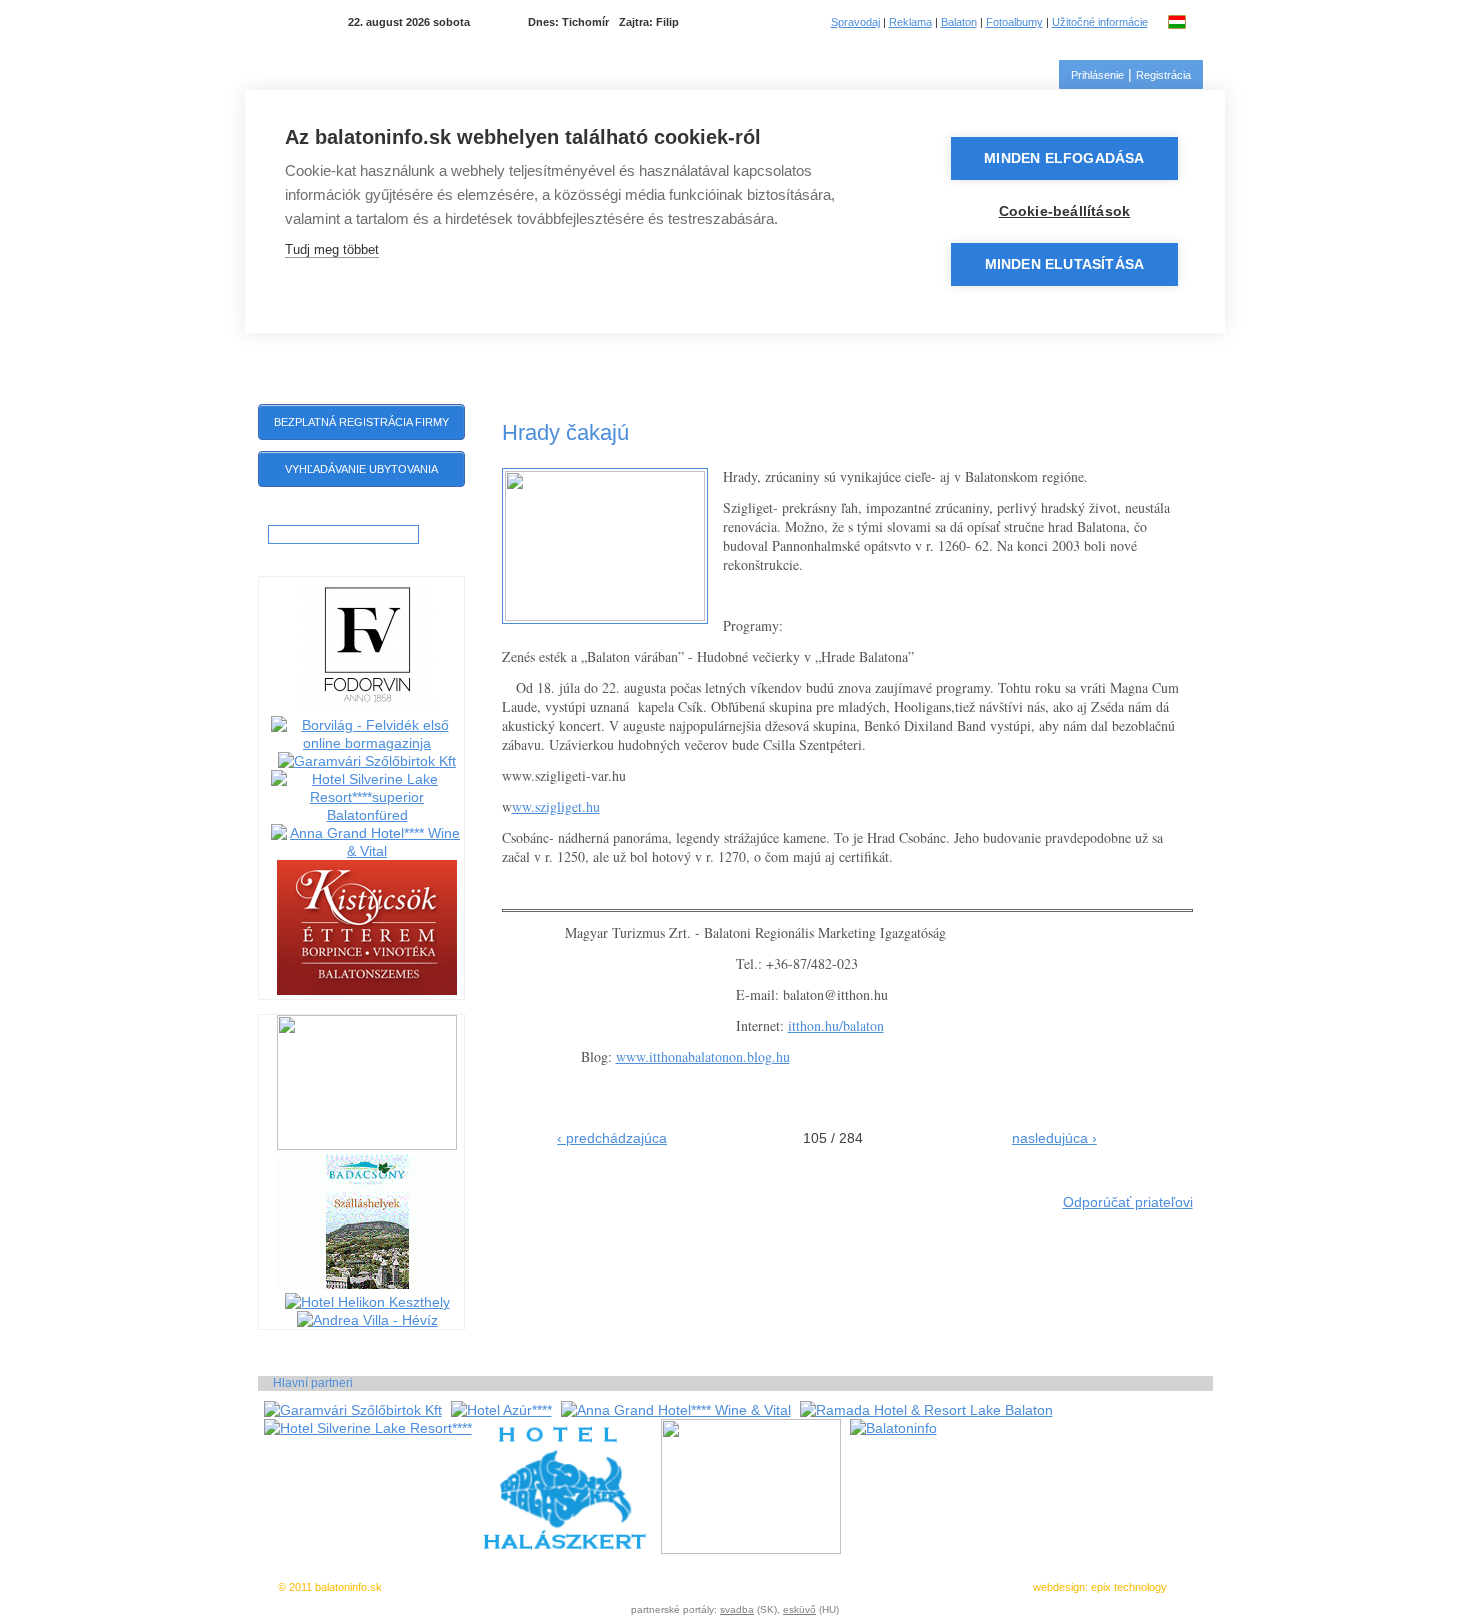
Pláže (937, 350)
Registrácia (1163, 75)
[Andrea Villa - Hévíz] (367, 1320)
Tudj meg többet (332, 249)
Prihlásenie (1097, 75)
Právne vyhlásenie (746, 1587)
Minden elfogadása (1064, 158)
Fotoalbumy (1014, 22)
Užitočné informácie (1100, 22)
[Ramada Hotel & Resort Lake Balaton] (926, 1410)
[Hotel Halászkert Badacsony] (562, 1549)
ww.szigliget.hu (556, 806)
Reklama (910, 22)
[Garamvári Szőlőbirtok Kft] (367, 761)
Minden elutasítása (1065, 264)
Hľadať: (288, 516)
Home (283, 349)
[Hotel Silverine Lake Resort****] (368, 1428)
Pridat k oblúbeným (645, 1587)
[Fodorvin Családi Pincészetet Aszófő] (367, 707)
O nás (867, 1587)
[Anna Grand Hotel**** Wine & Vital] (367, 851)
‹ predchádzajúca (612, 1138)
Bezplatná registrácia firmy (361, 422)
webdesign (1059, 1587)
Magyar (1178, 22)
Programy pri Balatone (409, 350)
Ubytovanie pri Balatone (793, 350)
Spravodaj (855, 22)
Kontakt (1121, 350)
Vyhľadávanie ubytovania (361, 469)
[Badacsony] (367, 1284)
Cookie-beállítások (1065, 211)
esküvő (799, 1609)
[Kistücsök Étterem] (367, 990)
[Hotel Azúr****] (501, 1410)
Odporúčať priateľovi (1128, 1202)
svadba (737, 1609)
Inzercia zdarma (550, 1587)
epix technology (1129, 1587)
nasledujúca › (1054, 1138)
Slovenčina (1203, 22)
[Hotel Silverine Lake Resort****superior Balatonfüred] (367, 815)
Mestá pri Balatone (597, 350)
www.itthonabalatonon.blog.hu (703, 1056)
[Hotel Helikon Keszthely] (367, 1302)
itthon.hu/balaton (836, 1025)
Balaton (959, 22)
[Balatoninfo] (893, 1428)
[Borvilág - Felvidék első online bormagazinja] (367, 743)
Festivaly (1025, 350)
